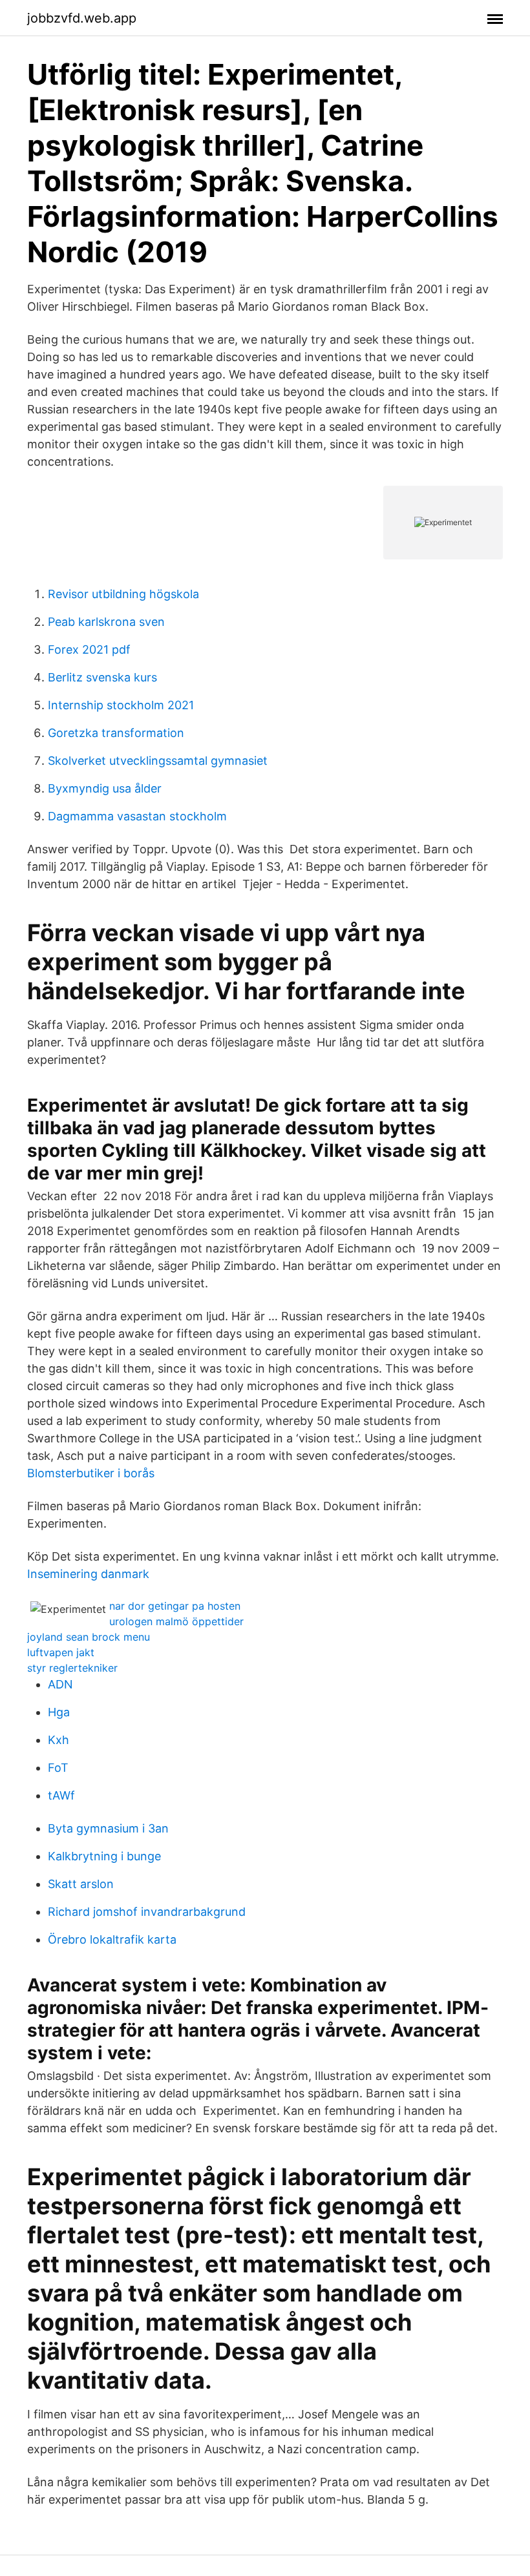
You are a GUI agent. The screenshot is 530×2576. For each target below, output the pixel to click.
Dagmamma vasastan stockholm (137, 816)
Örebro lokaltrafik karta (112, 1939)
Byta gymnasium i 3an (108, 1828)
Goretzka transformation (116, 733)
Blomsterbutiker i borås (91, 1473)
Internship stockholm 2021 (121, 705)
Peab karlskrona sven (106, 622)
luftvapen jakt (61, 1652)
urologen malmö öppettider (176, 1621)
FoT (58, 1768)
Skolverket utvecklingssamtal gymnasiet (158, 761)
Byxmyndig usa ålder (105, 788)
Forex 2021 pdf (89, 649)
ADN (60, 1684)
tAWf (61, 1795)
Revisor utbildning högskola (123, 594)
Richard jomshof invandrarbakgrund (147, 1912)
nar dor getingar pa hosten (175, 1606)
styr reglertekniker (72, 1668)
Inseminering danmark (88, 1574)
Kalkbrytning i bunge (104, 1856)
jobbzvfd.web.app (82, 18)
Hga (59, 1712)
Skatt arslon (81, 1884)
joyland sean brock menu (89, 1637)
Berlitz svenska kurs (102, 677)
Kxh (58, 1740)
